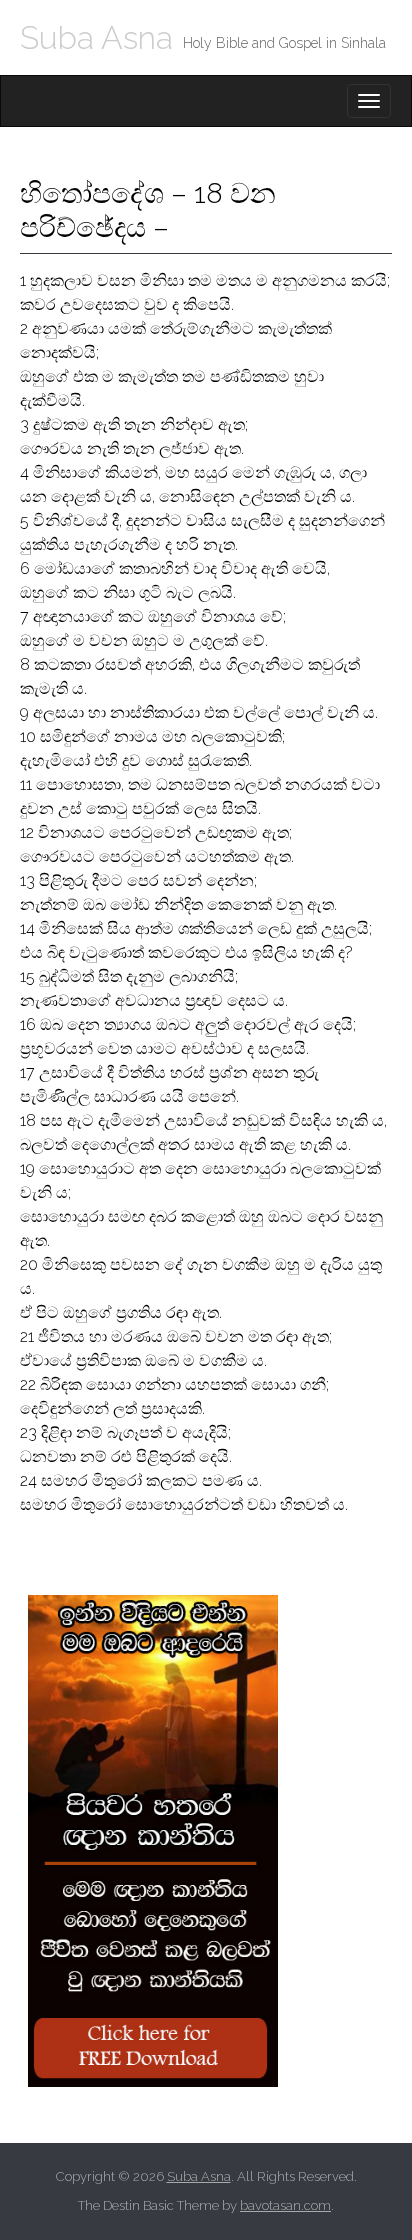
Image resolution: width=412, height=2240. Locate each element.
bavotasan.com (285, 2205)
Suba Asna (96, 37)
